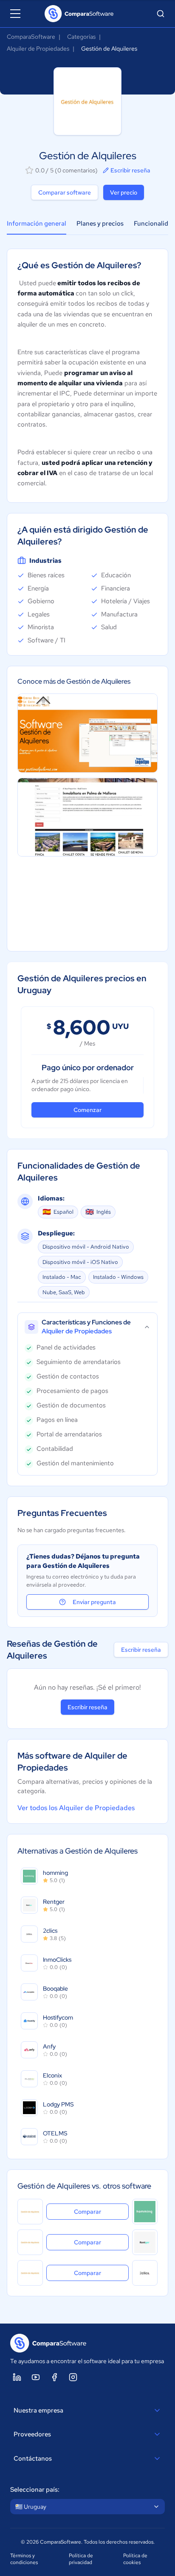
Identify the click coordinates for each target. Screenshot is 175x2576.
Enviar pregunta (94, 1602)
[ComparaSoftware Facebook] (54, 2377)
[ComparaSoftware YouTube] (36, 2377)
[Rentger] (145, 2242)
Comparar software (65, 192)
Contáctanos (33, 2459)
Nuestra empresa (38, 2410)
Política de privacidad (81, 2559)
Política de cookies (135, 2559)
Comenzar (87, 1110)
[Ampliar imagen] (87, 733)
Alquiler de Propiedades (38, 49)
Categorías (81, 37)
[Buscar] (161, 14)
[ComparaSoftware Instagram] (73, 2377)
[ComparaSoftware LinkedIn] (17, 2377)
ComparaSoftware (31, 37)
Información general (37, 224)
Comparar (101, 2211)
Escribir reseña (130, 170)
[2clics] (145, 2273)
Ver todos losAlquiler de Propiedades (76, 1808)
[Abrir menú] (15, 14)
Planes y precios (100, 224)
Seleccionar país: (35, 2490)
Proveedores (32, 2434)
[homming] (145, 2212)
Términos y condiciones (24, 2559)
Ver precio (124, 192)
